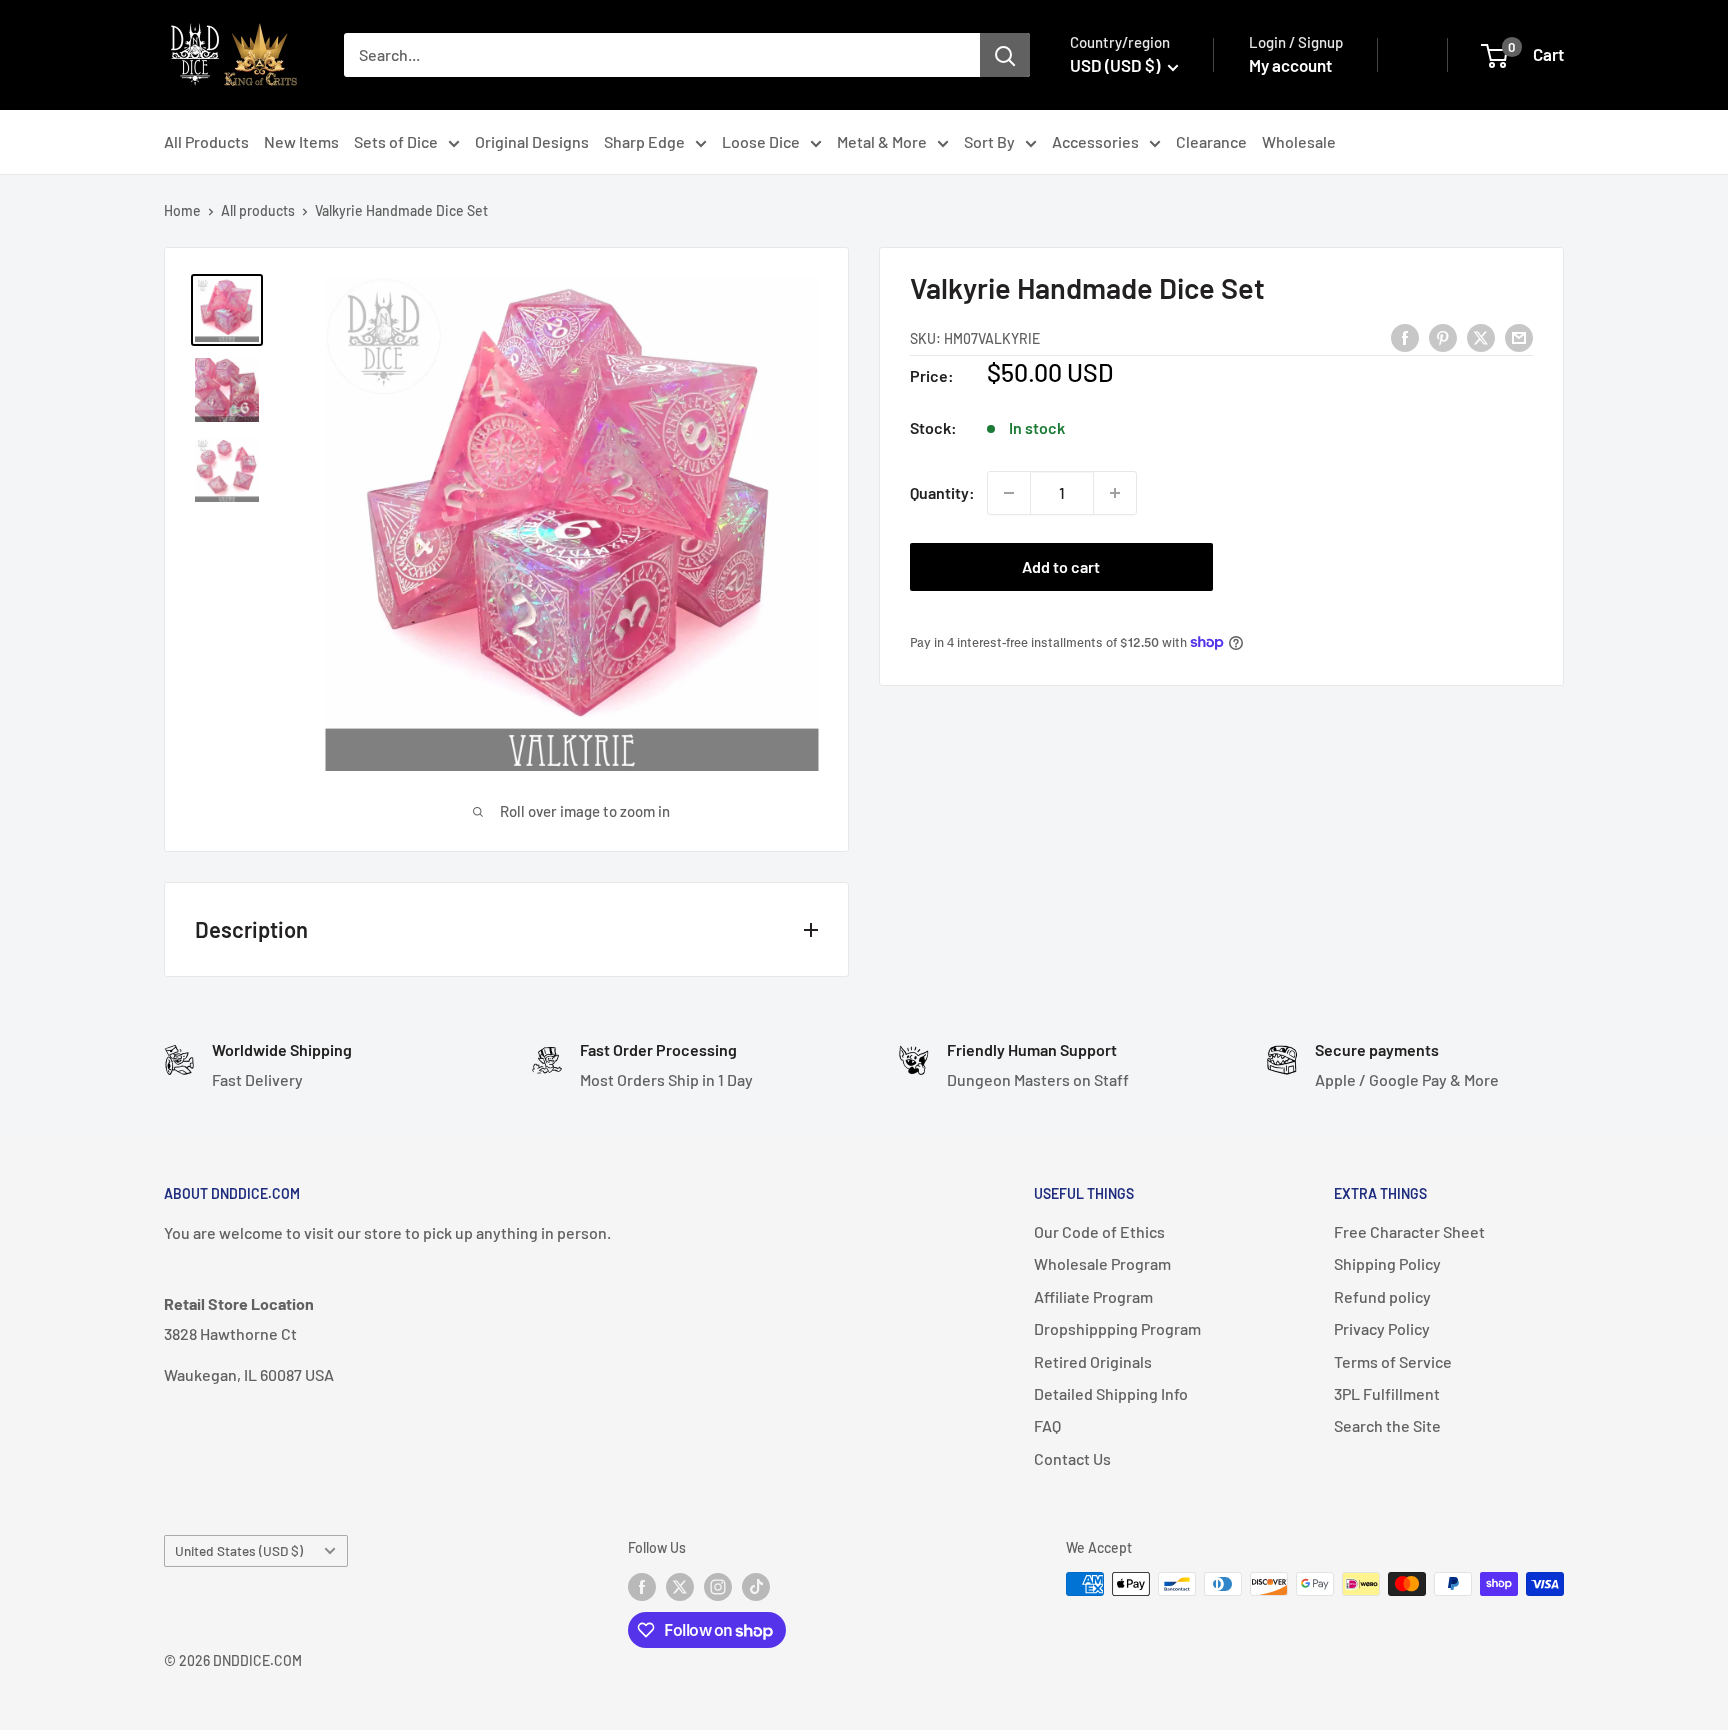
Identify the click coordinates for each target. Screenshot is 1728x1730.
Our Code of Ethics (1099, 1231)
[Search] (1005, 55)
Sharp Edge (644, 141)
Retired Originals (1093, 1361)
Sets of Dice (396, 141)
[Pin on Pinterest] (1443, 336)
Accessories (1095, 141)
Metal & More (882, 141)
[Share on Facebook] (1405, 336)
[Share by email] (1519, 336)
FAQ (1047, 1425)
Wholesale (1299, 141)
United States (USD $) (239, 1550)
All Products (206, 141)
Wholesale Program (1102, 1263)
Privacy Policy (1382, 1328)
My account (1290, 65)
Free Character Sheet (1409, 1231)
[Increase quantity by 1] (1115, 493)
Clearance (1211, 141)
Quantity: (942, 492)
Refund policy (1382, 1296)
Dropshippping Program (1117, 1328)
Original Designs (532, 141)
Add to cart (1061, 566)
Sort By (989, 141)
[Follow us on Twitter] (680, 1586)
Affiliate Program (1093, 1296)
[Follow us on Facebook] (642, 1586)
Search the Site (1387, 1425)
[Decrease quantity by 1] (1009, 493)
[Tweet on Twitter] (1481, 336)
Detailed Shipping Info (1111, 1393)
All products (258, 210)
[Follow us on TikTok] (756, 1586)
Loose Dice (761, 141)
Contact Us (1072, 1458)
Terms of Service (1393, 1361)
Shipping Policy (1387, 1263)
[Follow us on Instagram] (718, 1586)
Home (182, 210)
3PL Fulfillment (1387, 1393)
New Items (301, 141)
